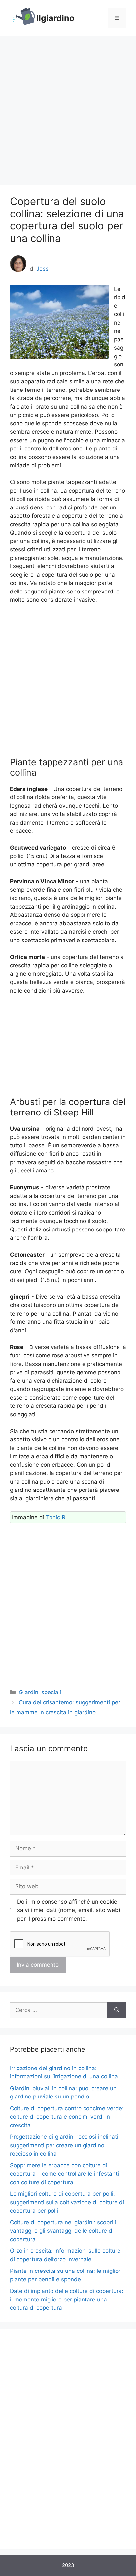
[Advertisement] (68, 107)
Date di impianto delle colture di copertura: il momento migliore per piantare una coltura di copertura (67, 2299)
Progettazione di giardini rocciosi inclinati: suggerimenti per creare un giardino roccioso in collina (65, 2145)
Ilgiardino (55, 18)
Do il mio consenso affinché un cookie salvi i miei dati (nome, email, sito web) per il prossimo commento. (69, 1910)
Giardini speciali (40, 1692)
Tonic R (56, 1517)
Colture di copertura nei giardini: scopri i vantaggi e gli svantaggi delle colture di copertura (63, 2231)
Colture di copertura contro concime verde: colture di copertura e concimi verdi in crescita (67, 2117)
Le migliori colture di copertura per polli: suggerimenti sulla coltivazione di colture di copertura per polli (67, 2202)
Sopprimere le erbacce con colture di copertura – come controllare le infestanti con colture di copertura (64, 2174)
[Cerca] (117, 2010)
